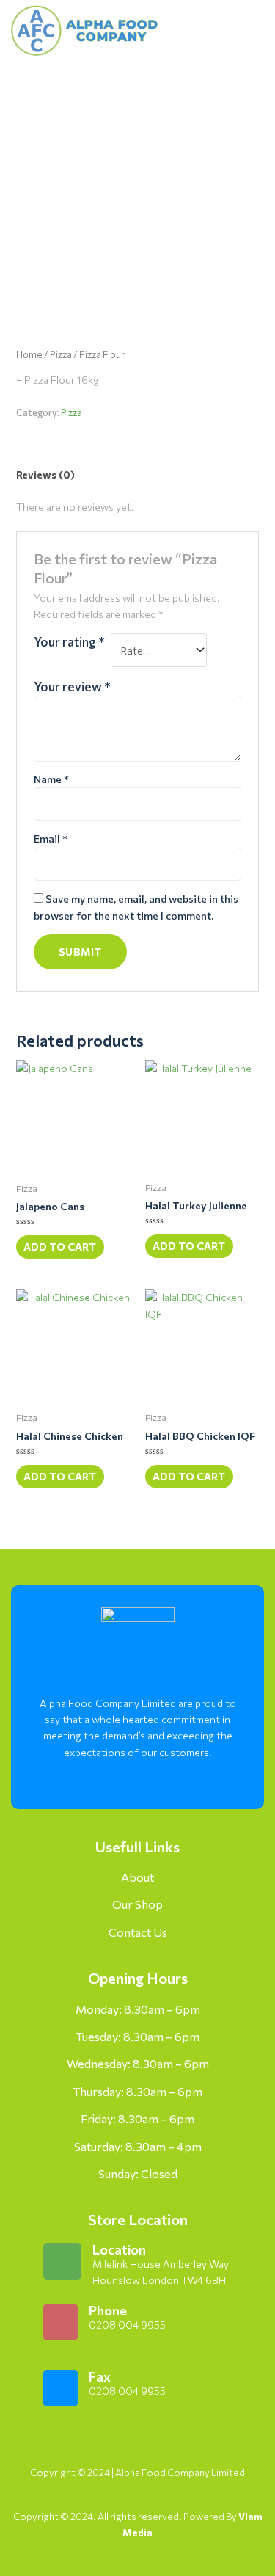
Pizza (61, 354)
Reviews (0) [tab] (45, 474)
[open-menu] (237, 30)
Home (29, 354)
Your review (72, 686)
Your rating (69, 641)
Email (51, 838)
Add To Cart (60, 1247)
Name (51, 779)
